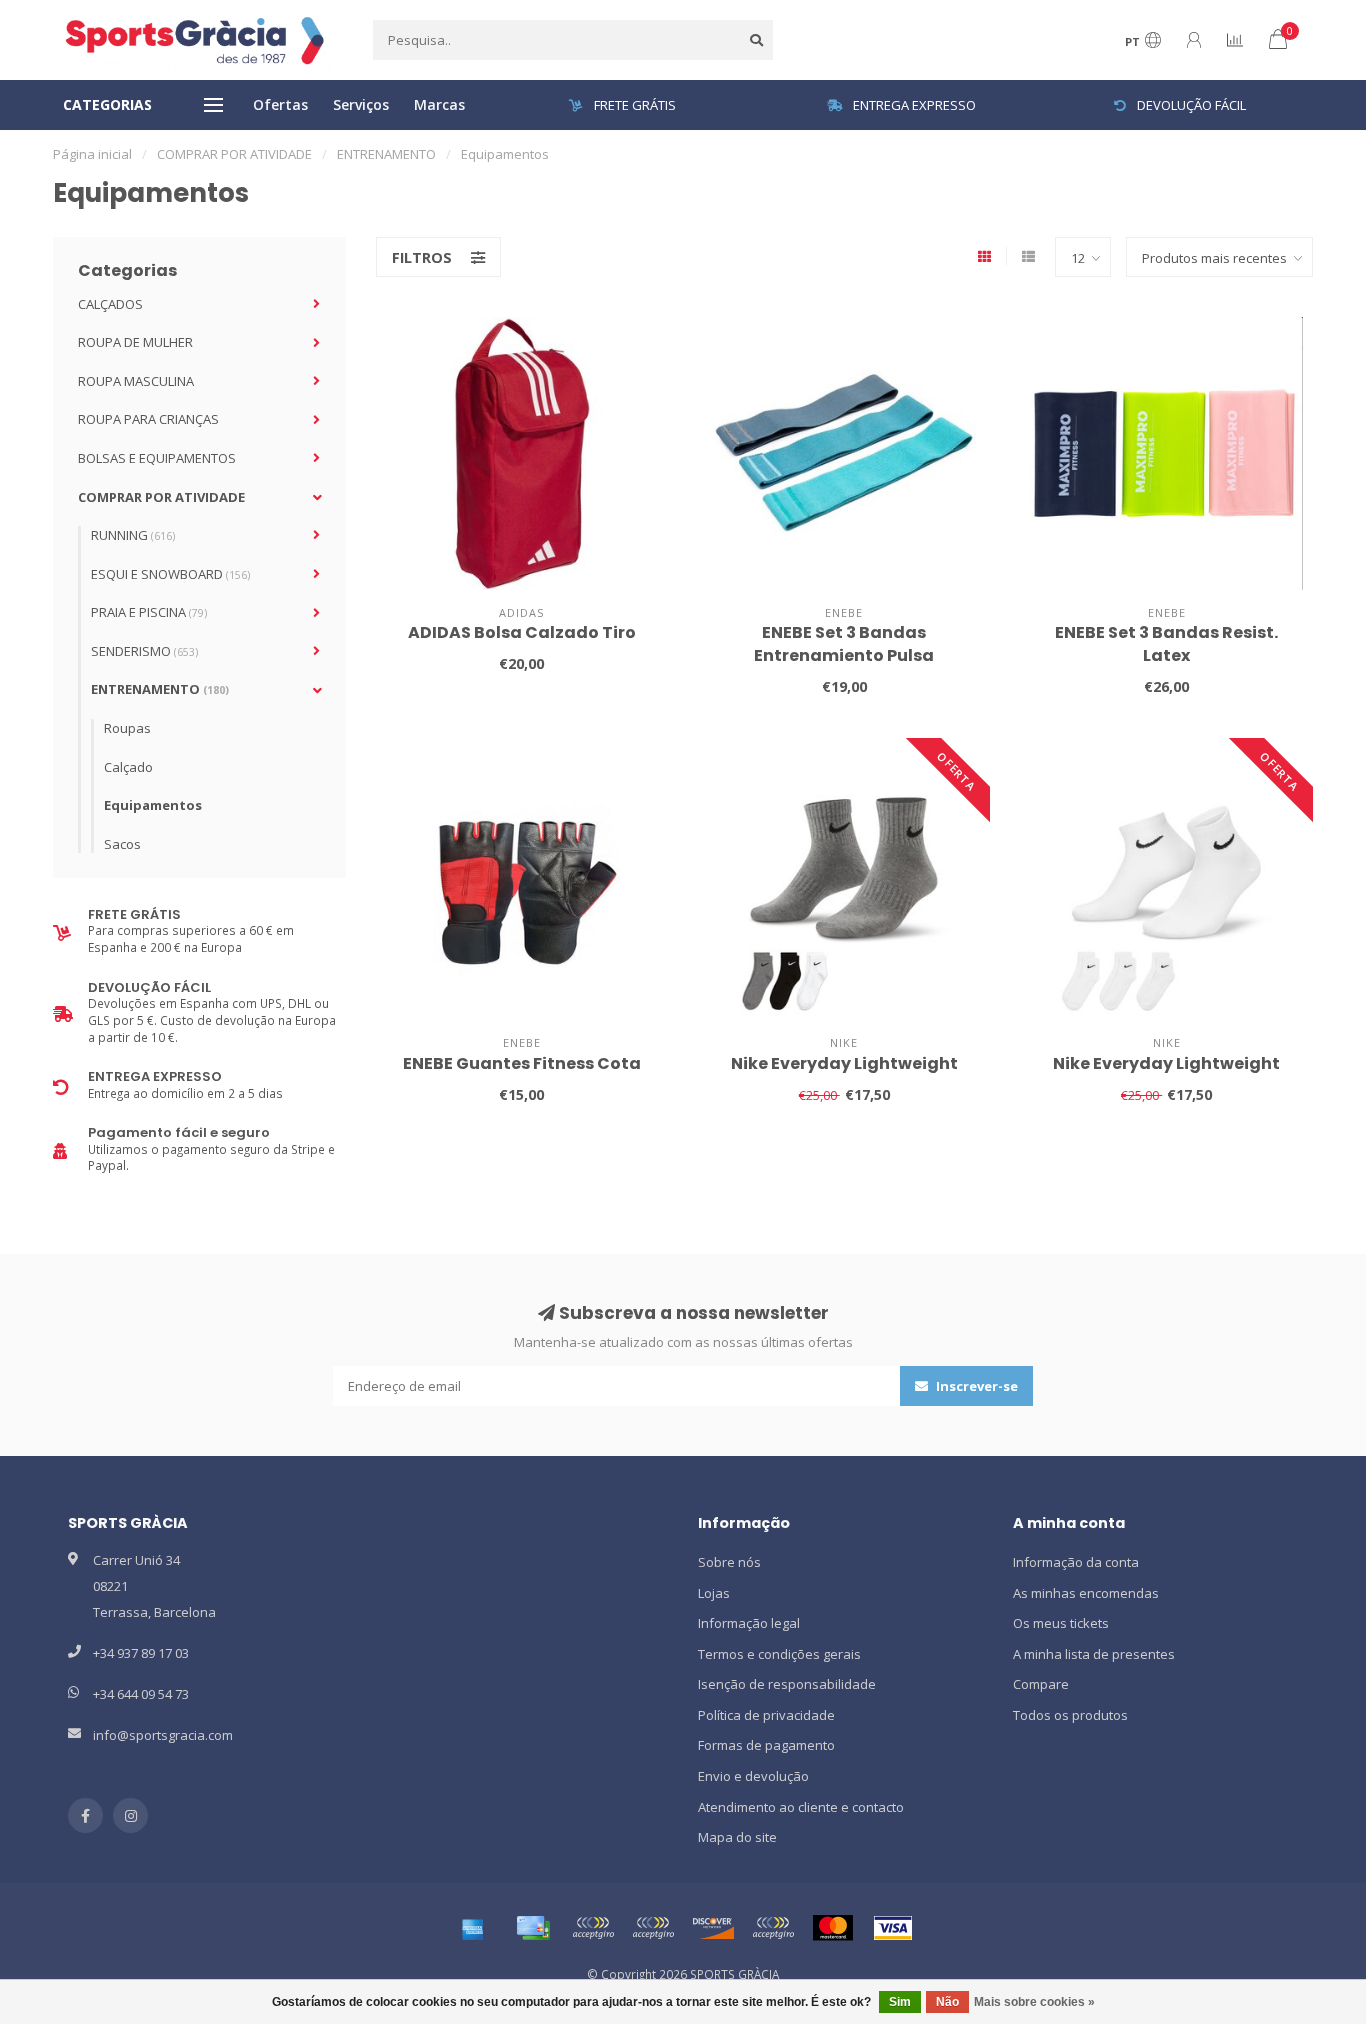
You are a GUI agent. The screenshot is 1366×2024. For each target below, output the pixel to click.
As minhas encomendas (1086, 1593)
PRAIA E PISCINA (149, 612)
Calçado (128, 767)
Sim (900, 2002)
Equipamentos (153, 805)
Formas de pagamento (766, 1745)
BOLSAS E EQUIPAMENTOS (157, 458)
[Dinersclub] (653, 1928)
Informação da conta (1076, 1562)
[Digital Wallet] (593, 1928)
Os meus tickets (1061, 1623)
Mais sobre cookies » (1034, 2002)
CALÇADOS (110, 304)
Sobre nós (729, 1562)
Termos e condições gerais (779, 1654)
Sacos (122, 844)
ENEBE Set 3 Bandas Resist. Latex (1166, 644)
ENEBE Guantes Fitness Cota (522, 1063)
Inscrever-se (975, 1386)
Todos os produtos (1070, 1715)
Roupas (127, 728)
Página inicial (92, 154)
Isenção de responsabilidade (787, 1684)
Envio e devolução (753, 1776)
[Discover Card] (713, 1928)
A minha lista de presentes (1094, 1654)
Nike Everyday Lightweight (844, 1063)
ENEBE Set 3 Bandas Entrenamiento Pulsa (844, 644)
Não (947, 2002)
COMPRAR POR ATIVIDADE (161, 497)
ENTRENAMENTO (160, 689)
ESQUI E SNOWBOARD (170, 574)
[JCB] (773, 1928)
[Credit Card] (533, 1928)
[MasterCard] (833, 1928)
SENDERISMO (144, 651)
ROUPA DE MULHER (135, 342)
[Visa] (893, 1928)
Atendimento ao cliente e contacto (801, 1807)
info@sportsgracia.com (163, 1735)
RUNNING (133, 535)
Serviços (361, 104)
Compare (1041, 1684)
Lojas (714, 1593)
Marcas (439, 104)
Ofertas (280, 104)
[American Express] (473, 1928)
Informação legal (749, 1623)
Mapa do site (737, 1837)
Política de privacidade (766, 1715)
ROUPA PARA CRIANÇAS (148, 419)
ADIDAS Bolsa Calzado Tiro (522, 632)
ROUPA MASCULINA (136, 381)
